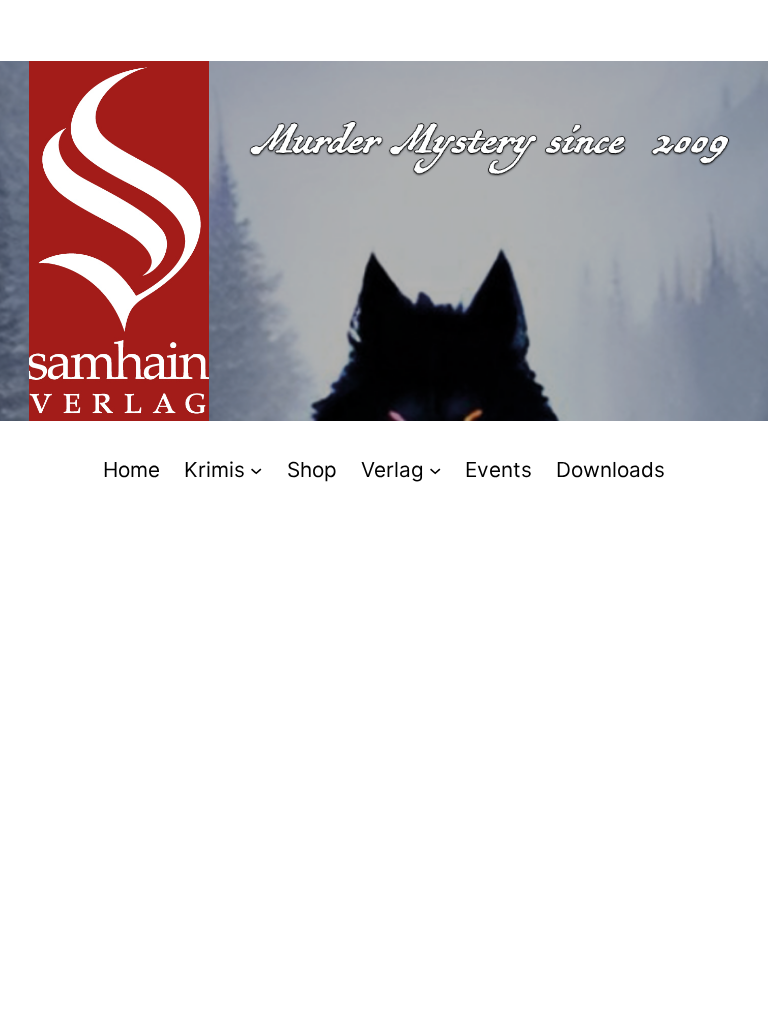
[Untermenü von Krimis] (256, 469)
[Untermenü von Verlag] (435, 469)
